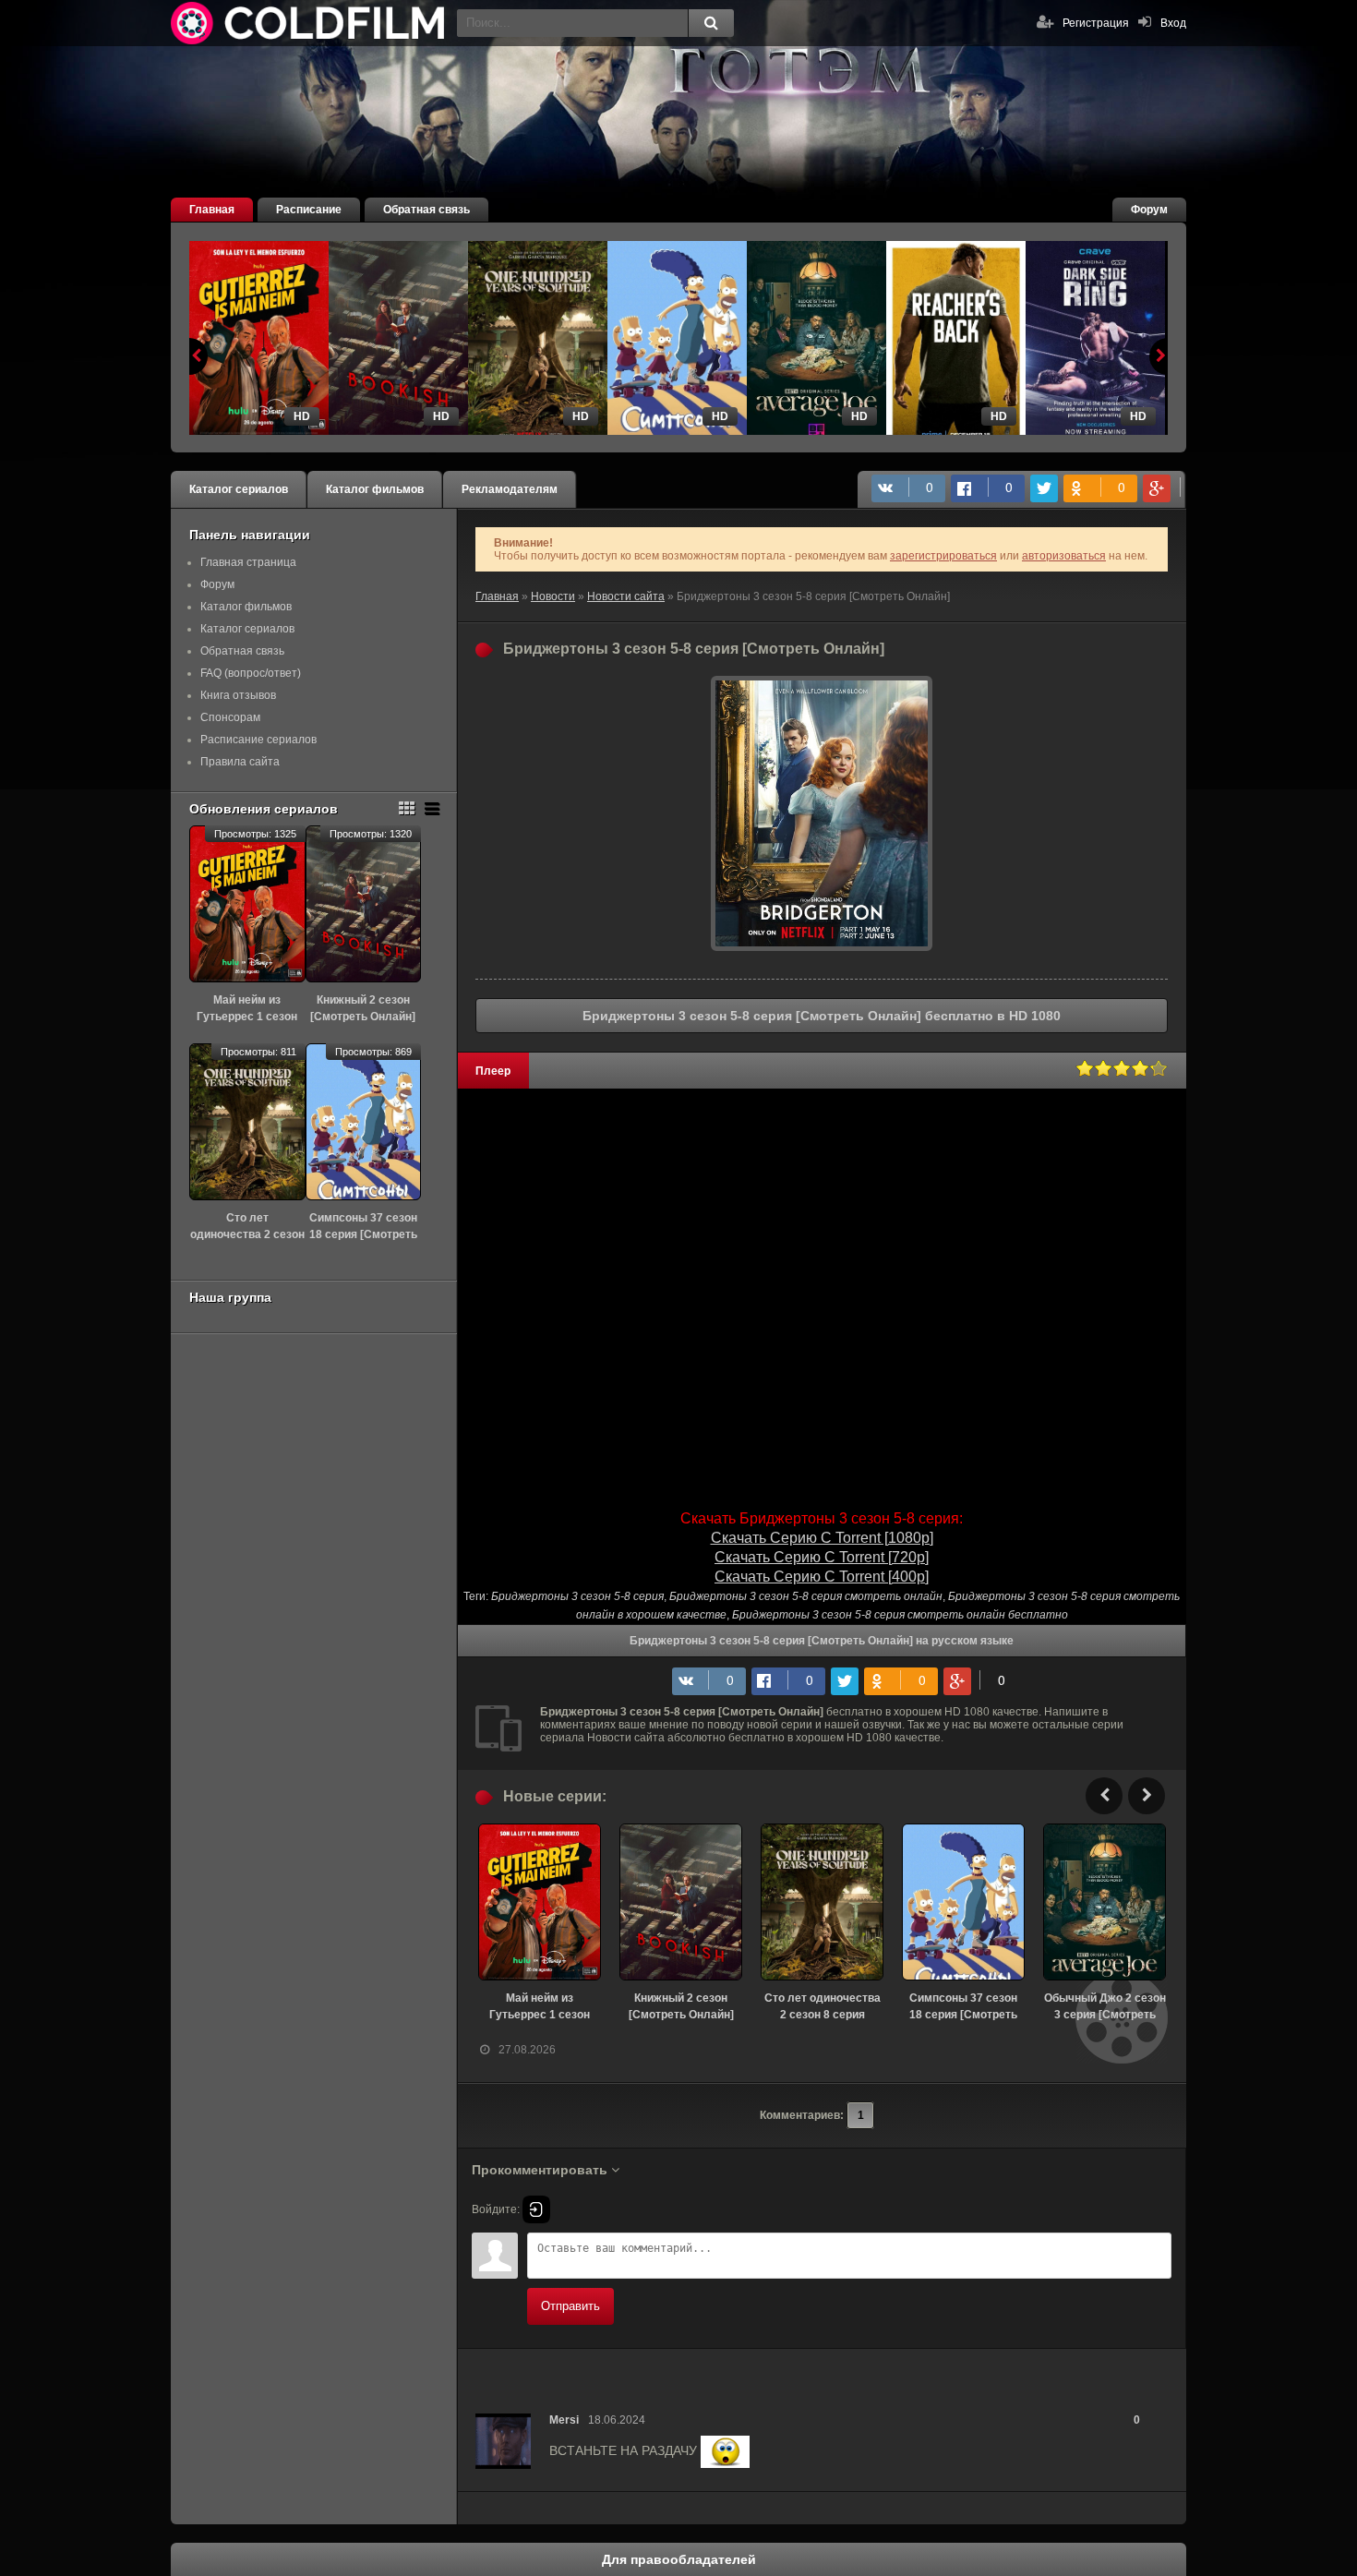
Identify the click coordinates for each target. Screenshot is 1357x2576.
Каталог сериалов (239, 489)
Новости (553, 596)
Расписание (309, 210)
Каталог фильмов (375, 489)
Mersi (564, 2420)
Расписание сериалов (258, 740)
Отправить (570, 2306)
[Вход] (536, 2209)
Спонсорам (230, 717)
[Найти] (711, 23)
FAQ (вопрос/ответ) (251, 673)
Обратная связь (426, 210)
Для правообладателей (679, 2559)
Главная (212, 210)
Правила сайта (240, 762)
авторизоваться (1064, 556)
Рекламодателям (510, 489)
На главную (309, 23)
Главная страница (248, 562)
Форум (1149, 210)
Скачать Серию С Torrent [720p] (822, 1557)
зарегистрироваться (943, 556)
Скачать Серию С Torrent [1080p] (822, 1538)
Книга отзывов (238, 695)
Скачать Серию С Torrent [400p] (822, 1577)
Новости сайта (626, 596)
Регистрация (1096, 23)
